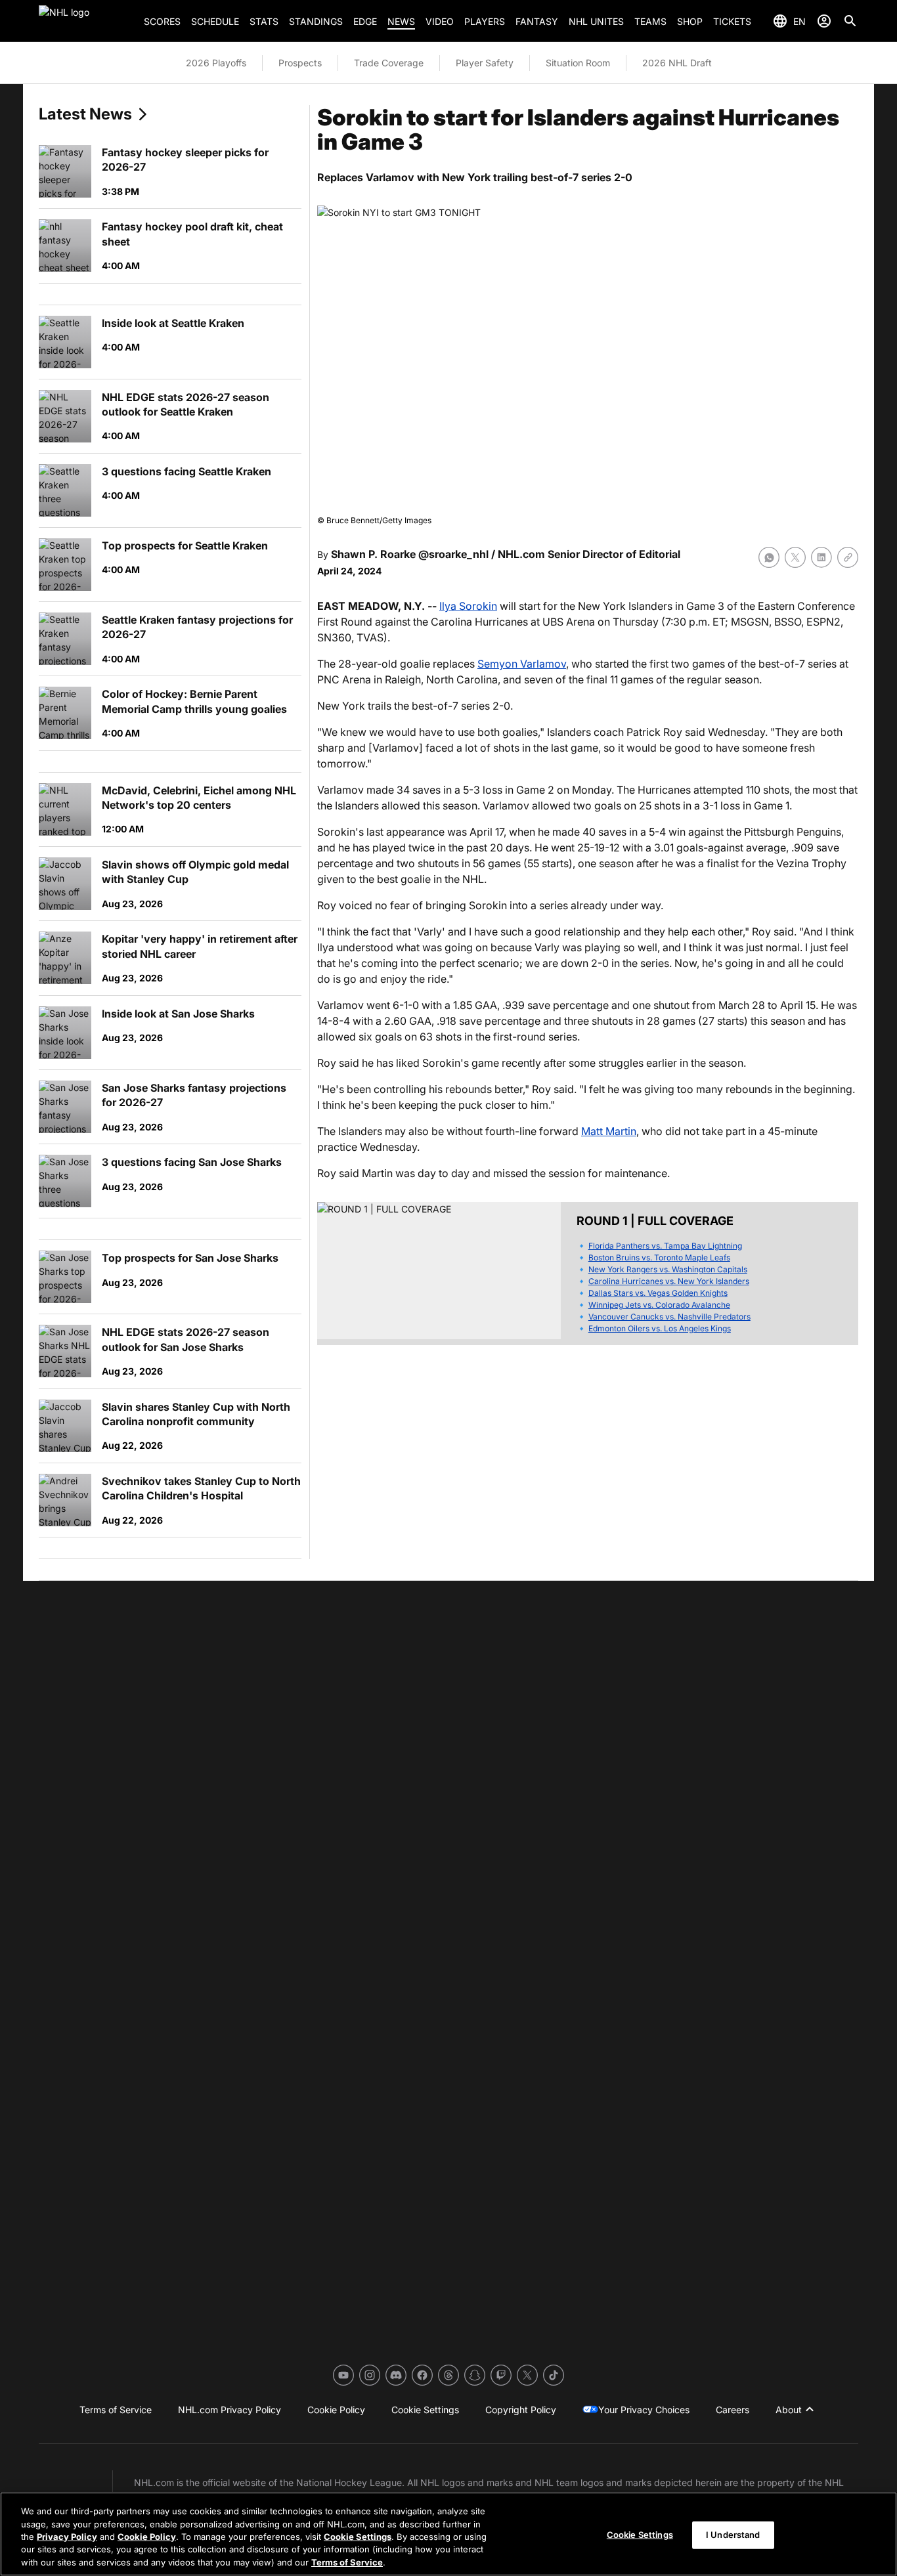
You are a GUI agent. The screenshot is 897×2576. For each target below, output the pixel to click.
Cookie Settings (358, 2537)
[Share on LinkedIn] (821, 557)
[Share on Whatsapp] (769, 557)
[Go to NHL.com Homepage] (86, 21)
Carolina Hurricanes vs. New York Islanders (669, 1281)
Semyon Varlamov (522, 664)
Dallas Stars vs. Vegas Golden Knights (658, 1293)
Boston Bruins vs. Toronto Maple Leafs (659, 1257)
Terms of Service (347, 2562)
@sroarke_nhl (453, 554)
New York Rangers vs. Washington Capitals (668, 1269)
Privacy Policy (67, 2537)
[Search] (850, 21)
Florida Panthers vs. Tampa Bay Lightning (665, 1246)
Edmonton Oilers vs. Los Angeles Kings (660, 1328)
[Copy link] (848, 557)
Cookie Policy (147, 2537)
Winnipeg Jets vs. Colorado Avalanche (659, 1305)
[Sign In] (824, 21)
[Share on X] (795, 557)
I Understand (733, 2535)
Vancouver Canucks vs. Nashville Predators (669, 1317)
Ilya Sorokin (468, 606)
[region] (448, 2534)
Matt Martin (609, 1131)
